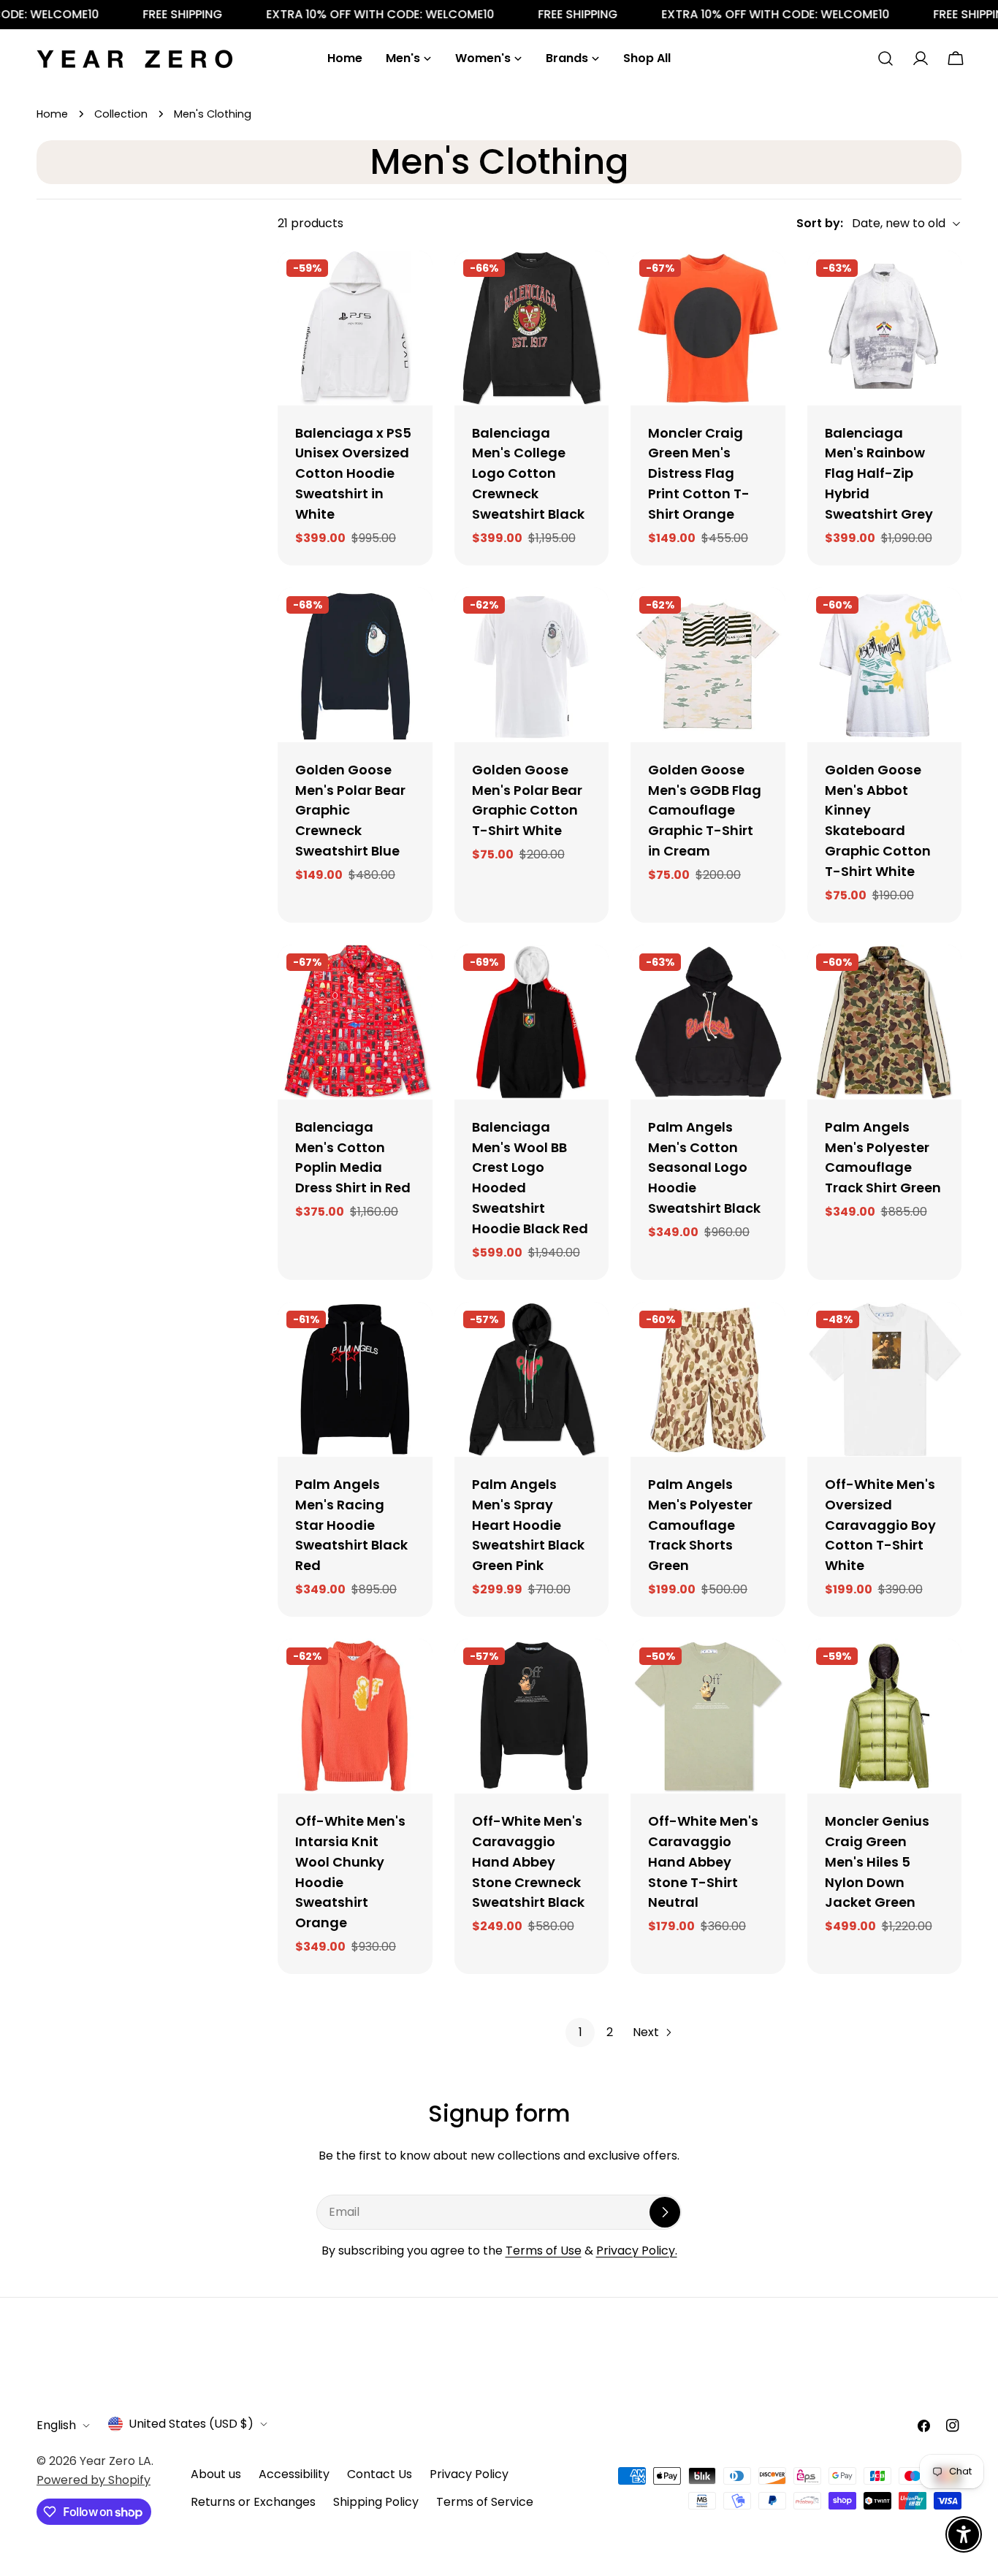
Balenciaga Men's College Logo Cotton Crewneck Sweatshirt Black (528, 474)
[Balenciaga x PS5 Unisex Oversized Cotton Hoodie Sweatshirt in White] (355, 328)
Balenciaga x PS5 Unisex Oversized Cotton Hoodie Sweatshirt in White (353, 474)
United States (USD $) (191, 2424)
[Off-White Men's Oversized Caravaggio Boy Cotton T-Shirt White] (885, 1379)
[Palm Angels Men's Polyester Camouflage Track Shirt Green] (885, 1022)
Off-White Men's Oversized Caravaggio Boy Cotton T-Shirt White (880, 1525)
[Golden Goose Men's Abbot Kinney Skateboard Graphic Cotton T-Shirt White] (885, 665)
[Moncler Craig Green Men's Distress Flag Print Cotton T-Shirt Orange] (708, 328)
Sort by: (820, 223)
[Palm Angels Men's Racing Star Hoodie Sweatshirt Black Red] (355, 1379)
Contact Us (380, 2474)
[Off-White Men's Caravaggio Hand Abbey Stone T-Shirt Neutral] (708, 1716)
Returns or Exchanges (253, 2502)
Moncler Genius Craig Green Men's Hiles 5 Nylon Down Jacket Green (877, 1862)
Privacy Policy (469, 2474)
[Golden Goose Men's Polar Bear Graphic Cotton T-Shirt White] (532, 665)
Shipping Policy (376, 2502)
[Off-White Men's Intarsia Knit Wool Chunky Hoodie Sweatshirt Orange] (355, 1716)
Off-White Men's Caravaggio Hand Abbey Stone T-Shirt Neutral (703, 1862)
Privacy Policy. (637, 2251)
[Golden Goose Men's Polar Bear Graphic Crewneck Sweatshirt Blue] (355, 665)
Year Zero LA (115, 2461)
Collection (121, 114)
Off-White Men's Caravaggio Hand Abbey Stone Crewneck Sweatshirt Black (528, 1862)
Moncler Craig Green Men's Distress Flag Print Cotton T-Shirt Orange (699, 474)
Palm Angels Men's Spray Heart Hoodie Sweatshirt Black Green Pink (528, 1525)
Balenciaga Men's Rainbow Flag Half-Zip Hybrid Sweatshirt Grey (879, 474)
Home (52, 114)
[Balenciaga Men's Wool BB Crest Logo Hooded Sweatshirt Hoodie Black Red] (532, 1022)
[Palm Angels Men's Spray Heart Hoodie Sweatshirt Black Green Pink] (532, 1379)
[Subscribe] (665, 2212)
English (56, 2425)
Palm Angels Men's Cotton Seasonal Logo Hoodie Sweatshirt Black (704, 1168)
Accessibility (294, 2474)
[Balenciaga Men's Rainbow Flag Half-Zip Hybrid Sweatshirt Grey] (885, 328)
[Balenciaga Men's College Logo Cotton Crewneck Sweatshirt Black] (532, 328)
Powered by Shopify (94, 2480)
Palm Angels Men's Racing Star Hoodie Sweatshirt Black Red (351, 1525)
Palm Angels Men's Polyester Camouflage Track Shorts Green (700, 1525)
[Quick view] (411, 283)
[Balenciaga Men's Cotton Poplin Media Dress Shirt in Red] (355, 1022)
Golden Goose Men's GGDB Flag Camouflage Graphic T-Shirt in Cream (705, 811)
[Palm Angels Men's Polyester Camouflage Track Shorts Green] (708, 1379)
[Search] (885, 58)
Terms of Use (544, 2251)
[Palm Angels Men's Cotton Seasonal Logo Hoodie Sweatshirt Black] (708, 1022)
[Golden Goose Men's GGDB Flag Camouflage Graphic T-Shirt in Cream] (708, 665)
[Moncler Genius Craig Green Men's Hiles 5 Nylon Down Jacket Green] (885, 1716)
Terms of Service (485, 2502)
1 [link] (580, 2032)
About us (216, 2474)
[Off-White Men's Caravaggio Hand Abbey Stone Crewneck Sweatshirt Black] (532, 1716)
